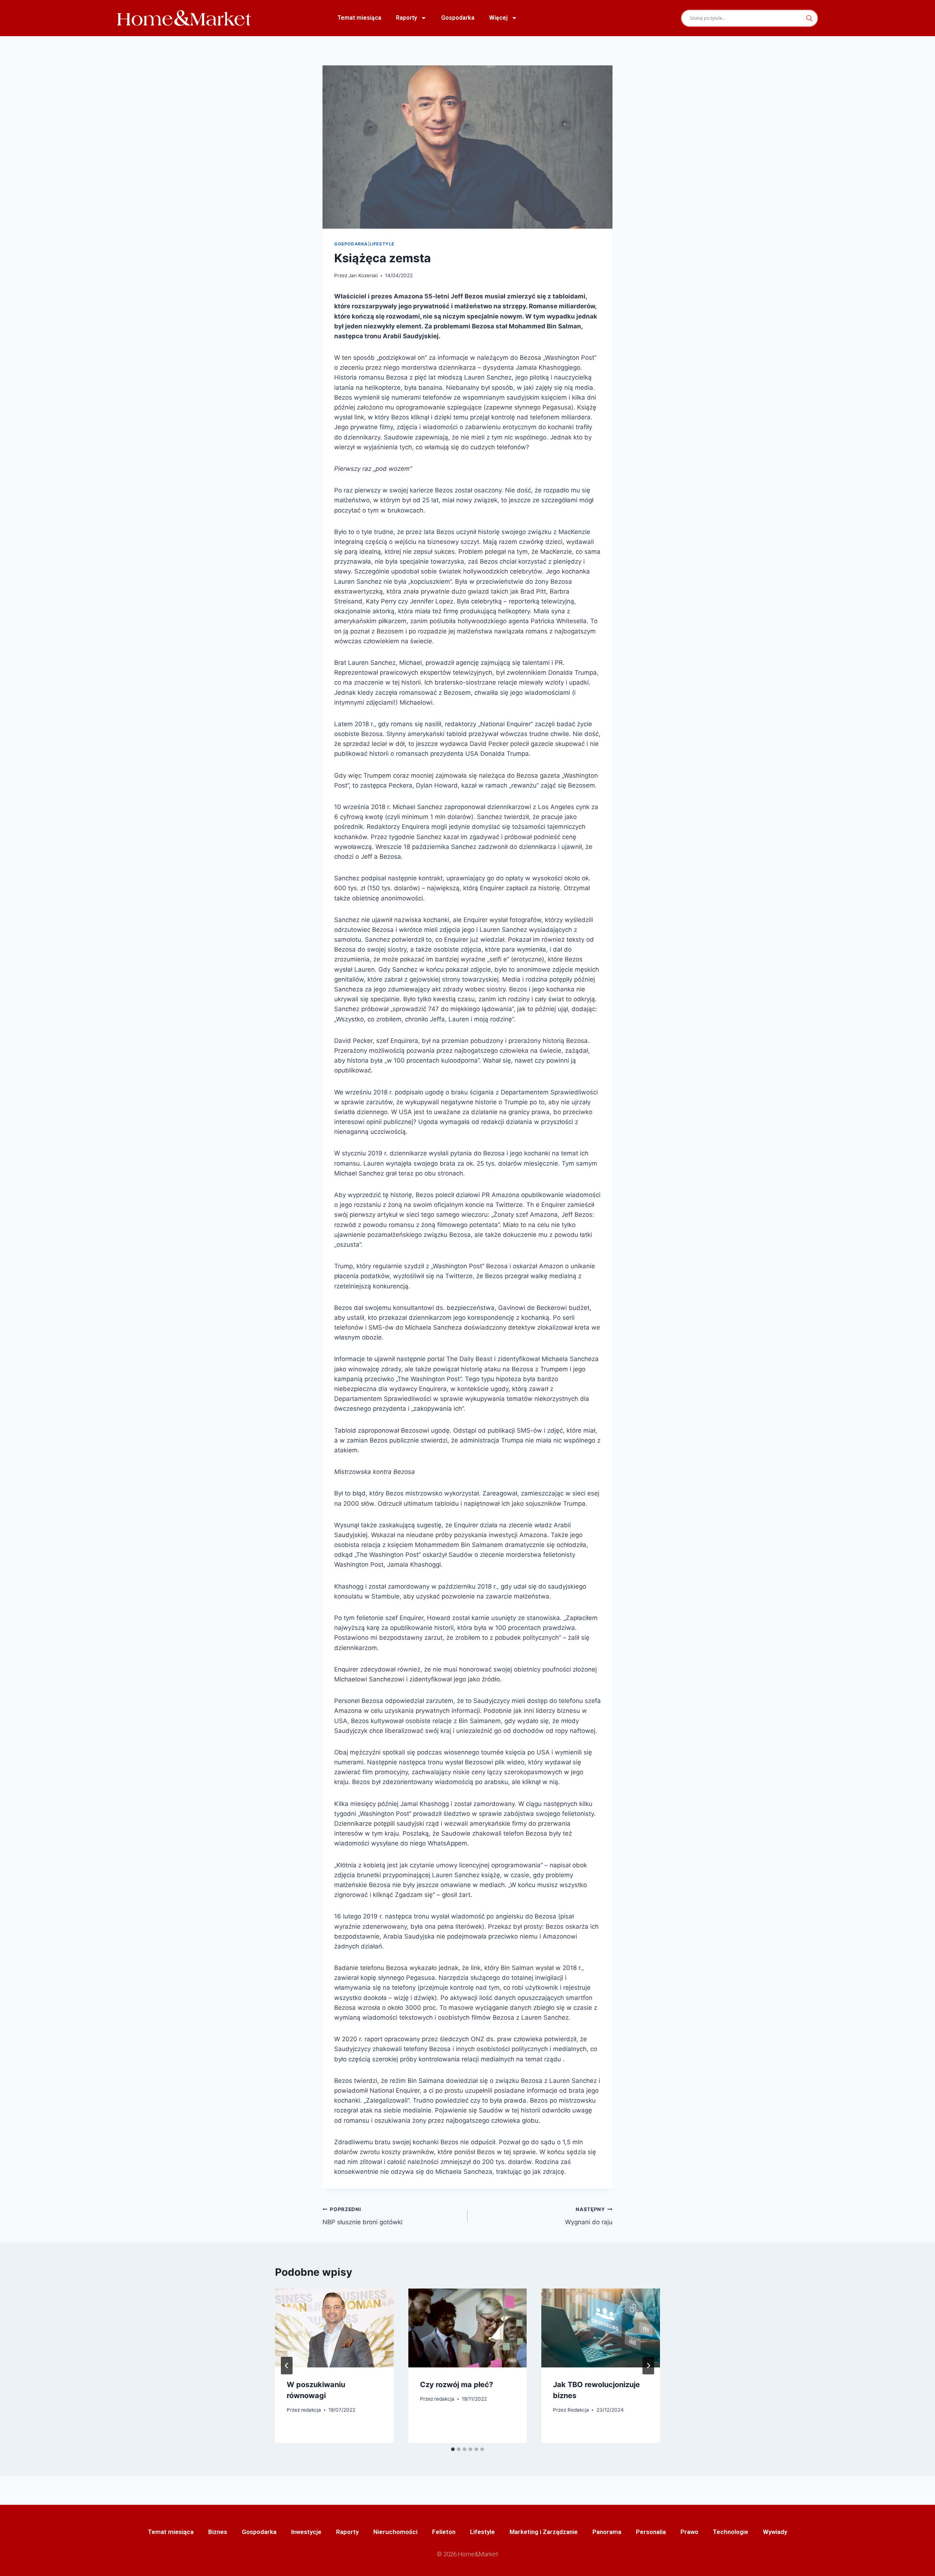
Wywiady (775, 2532)
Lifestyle (382, 244)
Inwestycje (306, 2532)
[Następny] (648, 2366)
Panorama (607, 2532)
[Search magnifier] (809, 18)
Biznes (218, 2532)
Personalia (651, 2532)
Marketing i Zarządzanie (544, 2532)
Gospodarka (458, 18)
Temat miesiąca (359, 18)
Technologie (731, 2532)
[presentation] (334, 2328)
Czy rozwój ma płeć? (457, 2385)
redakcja (311, 2410)
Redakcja (578, 2410)
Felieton (444, 2532)
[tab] (453, 2449)
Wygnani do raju (589, 2216)
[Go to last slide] (287, 2366)
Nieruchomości (395, 2532)
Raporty (407, 18)
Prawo (689, 2532)
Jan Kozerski (363, 275)
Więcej (498, 18)
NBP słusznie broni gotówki (362, 2216)
